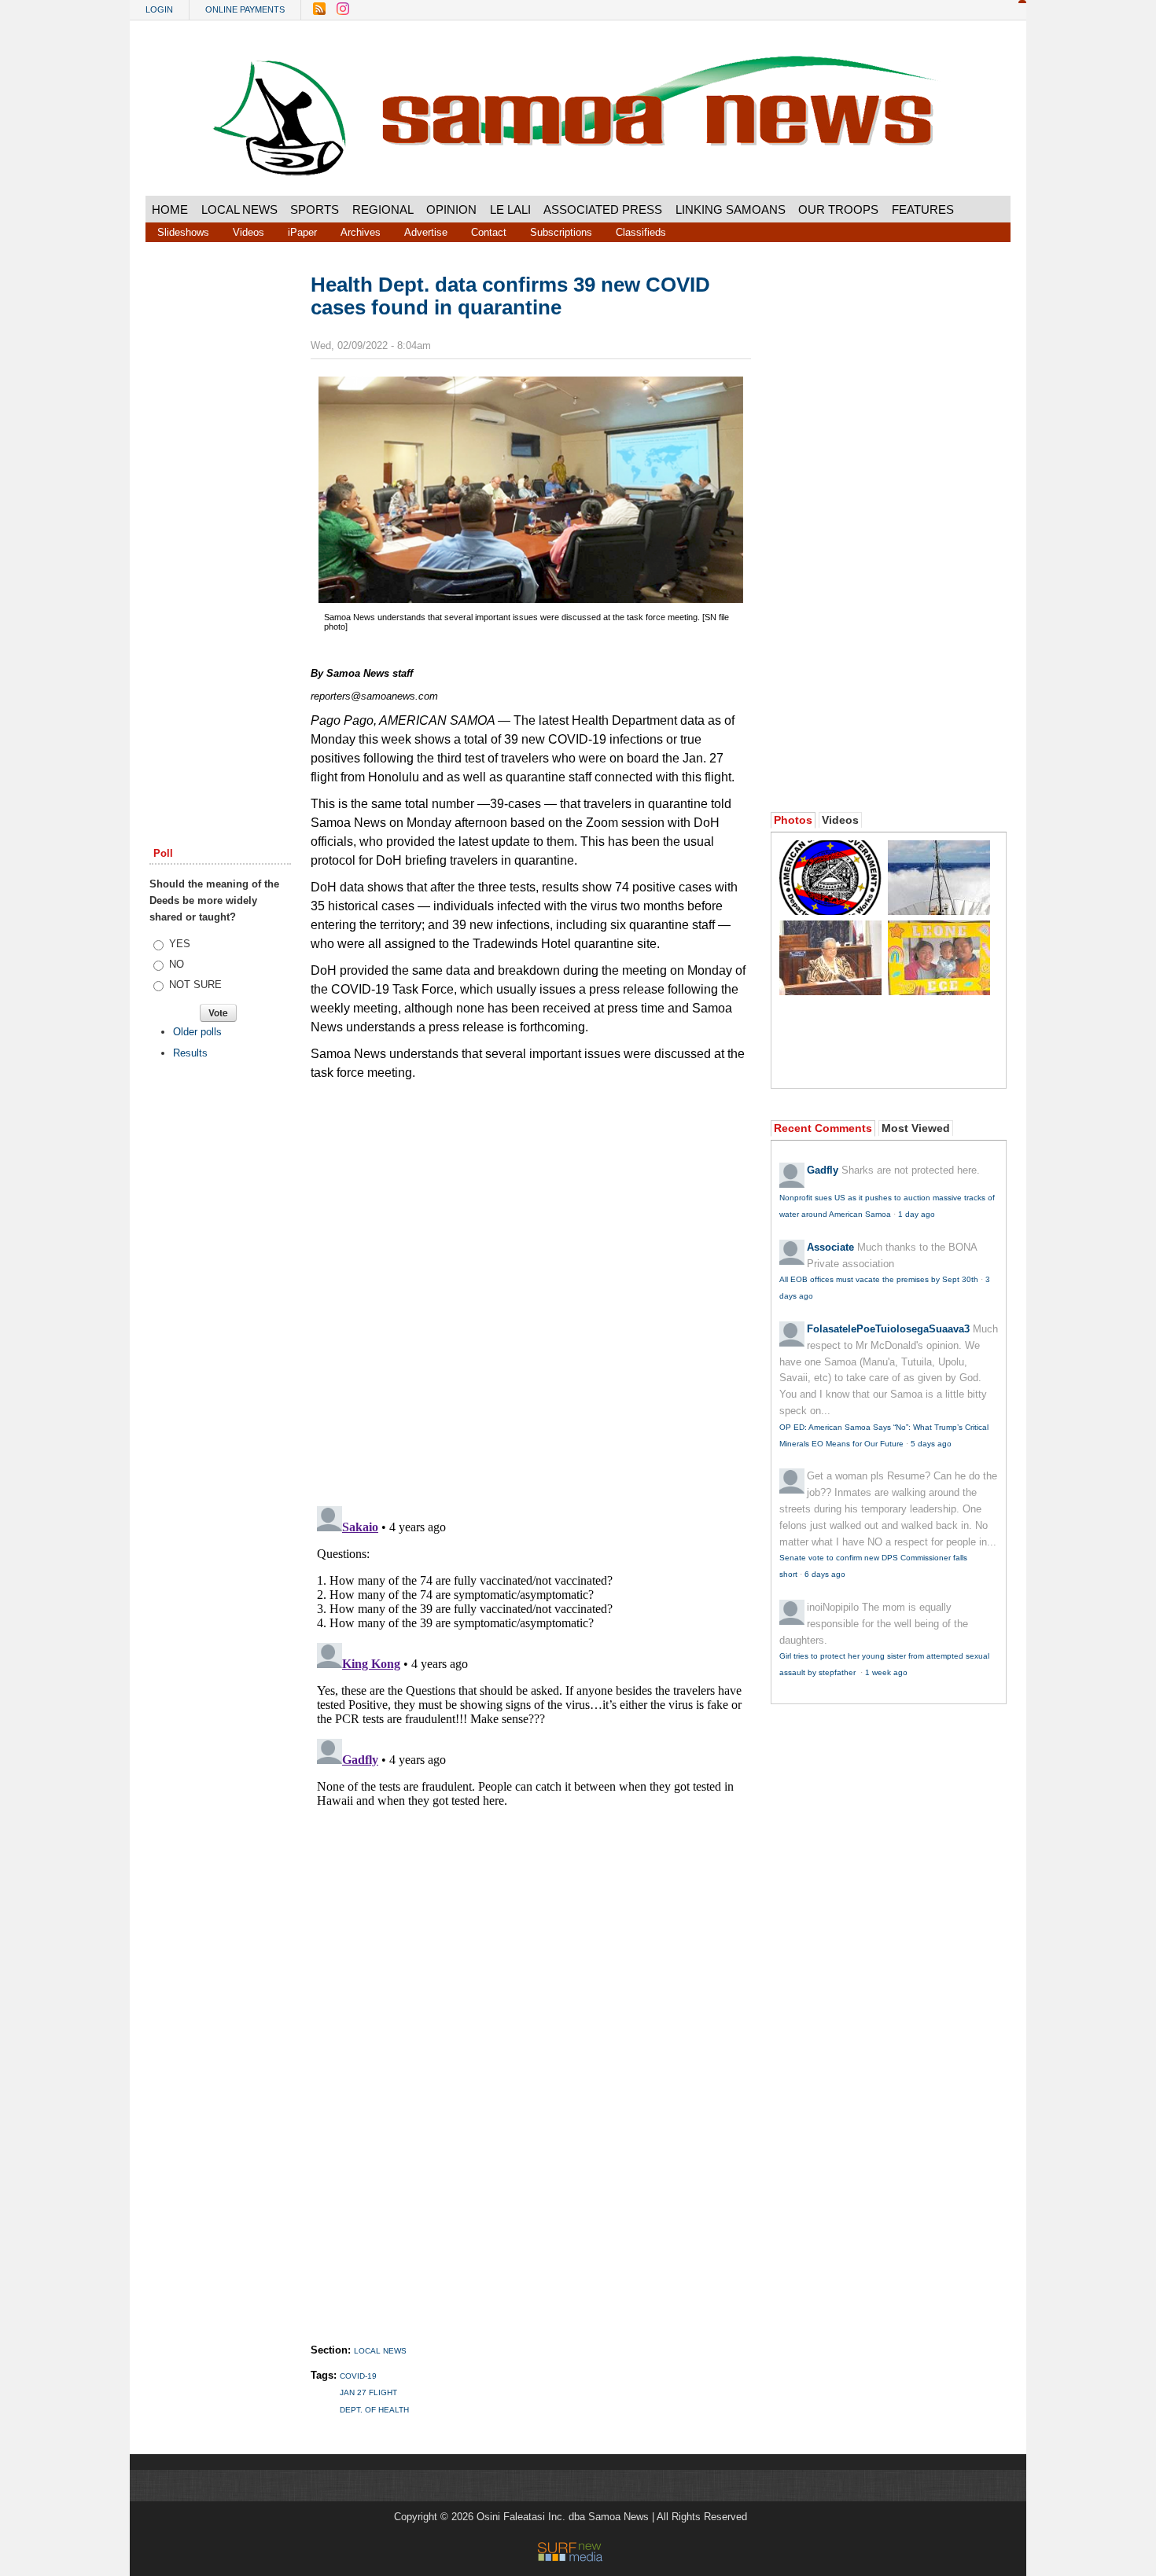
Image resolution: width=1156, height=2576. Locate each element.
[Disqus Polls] (531, 1287)
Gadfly (823, 1170)
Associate (830, 1247)
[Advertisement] (220, 513)
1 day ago (917, 1214)
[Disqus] (531, 1696)
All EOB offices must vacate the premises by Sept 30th (879, 1279)
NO (177, 964)
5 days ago (931, 1444)
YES (180, 944)
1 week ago (886, 1672)
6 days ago (825, 1574)
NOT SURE (195, 985)
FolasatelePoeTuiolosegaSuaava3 (888, 1329)
